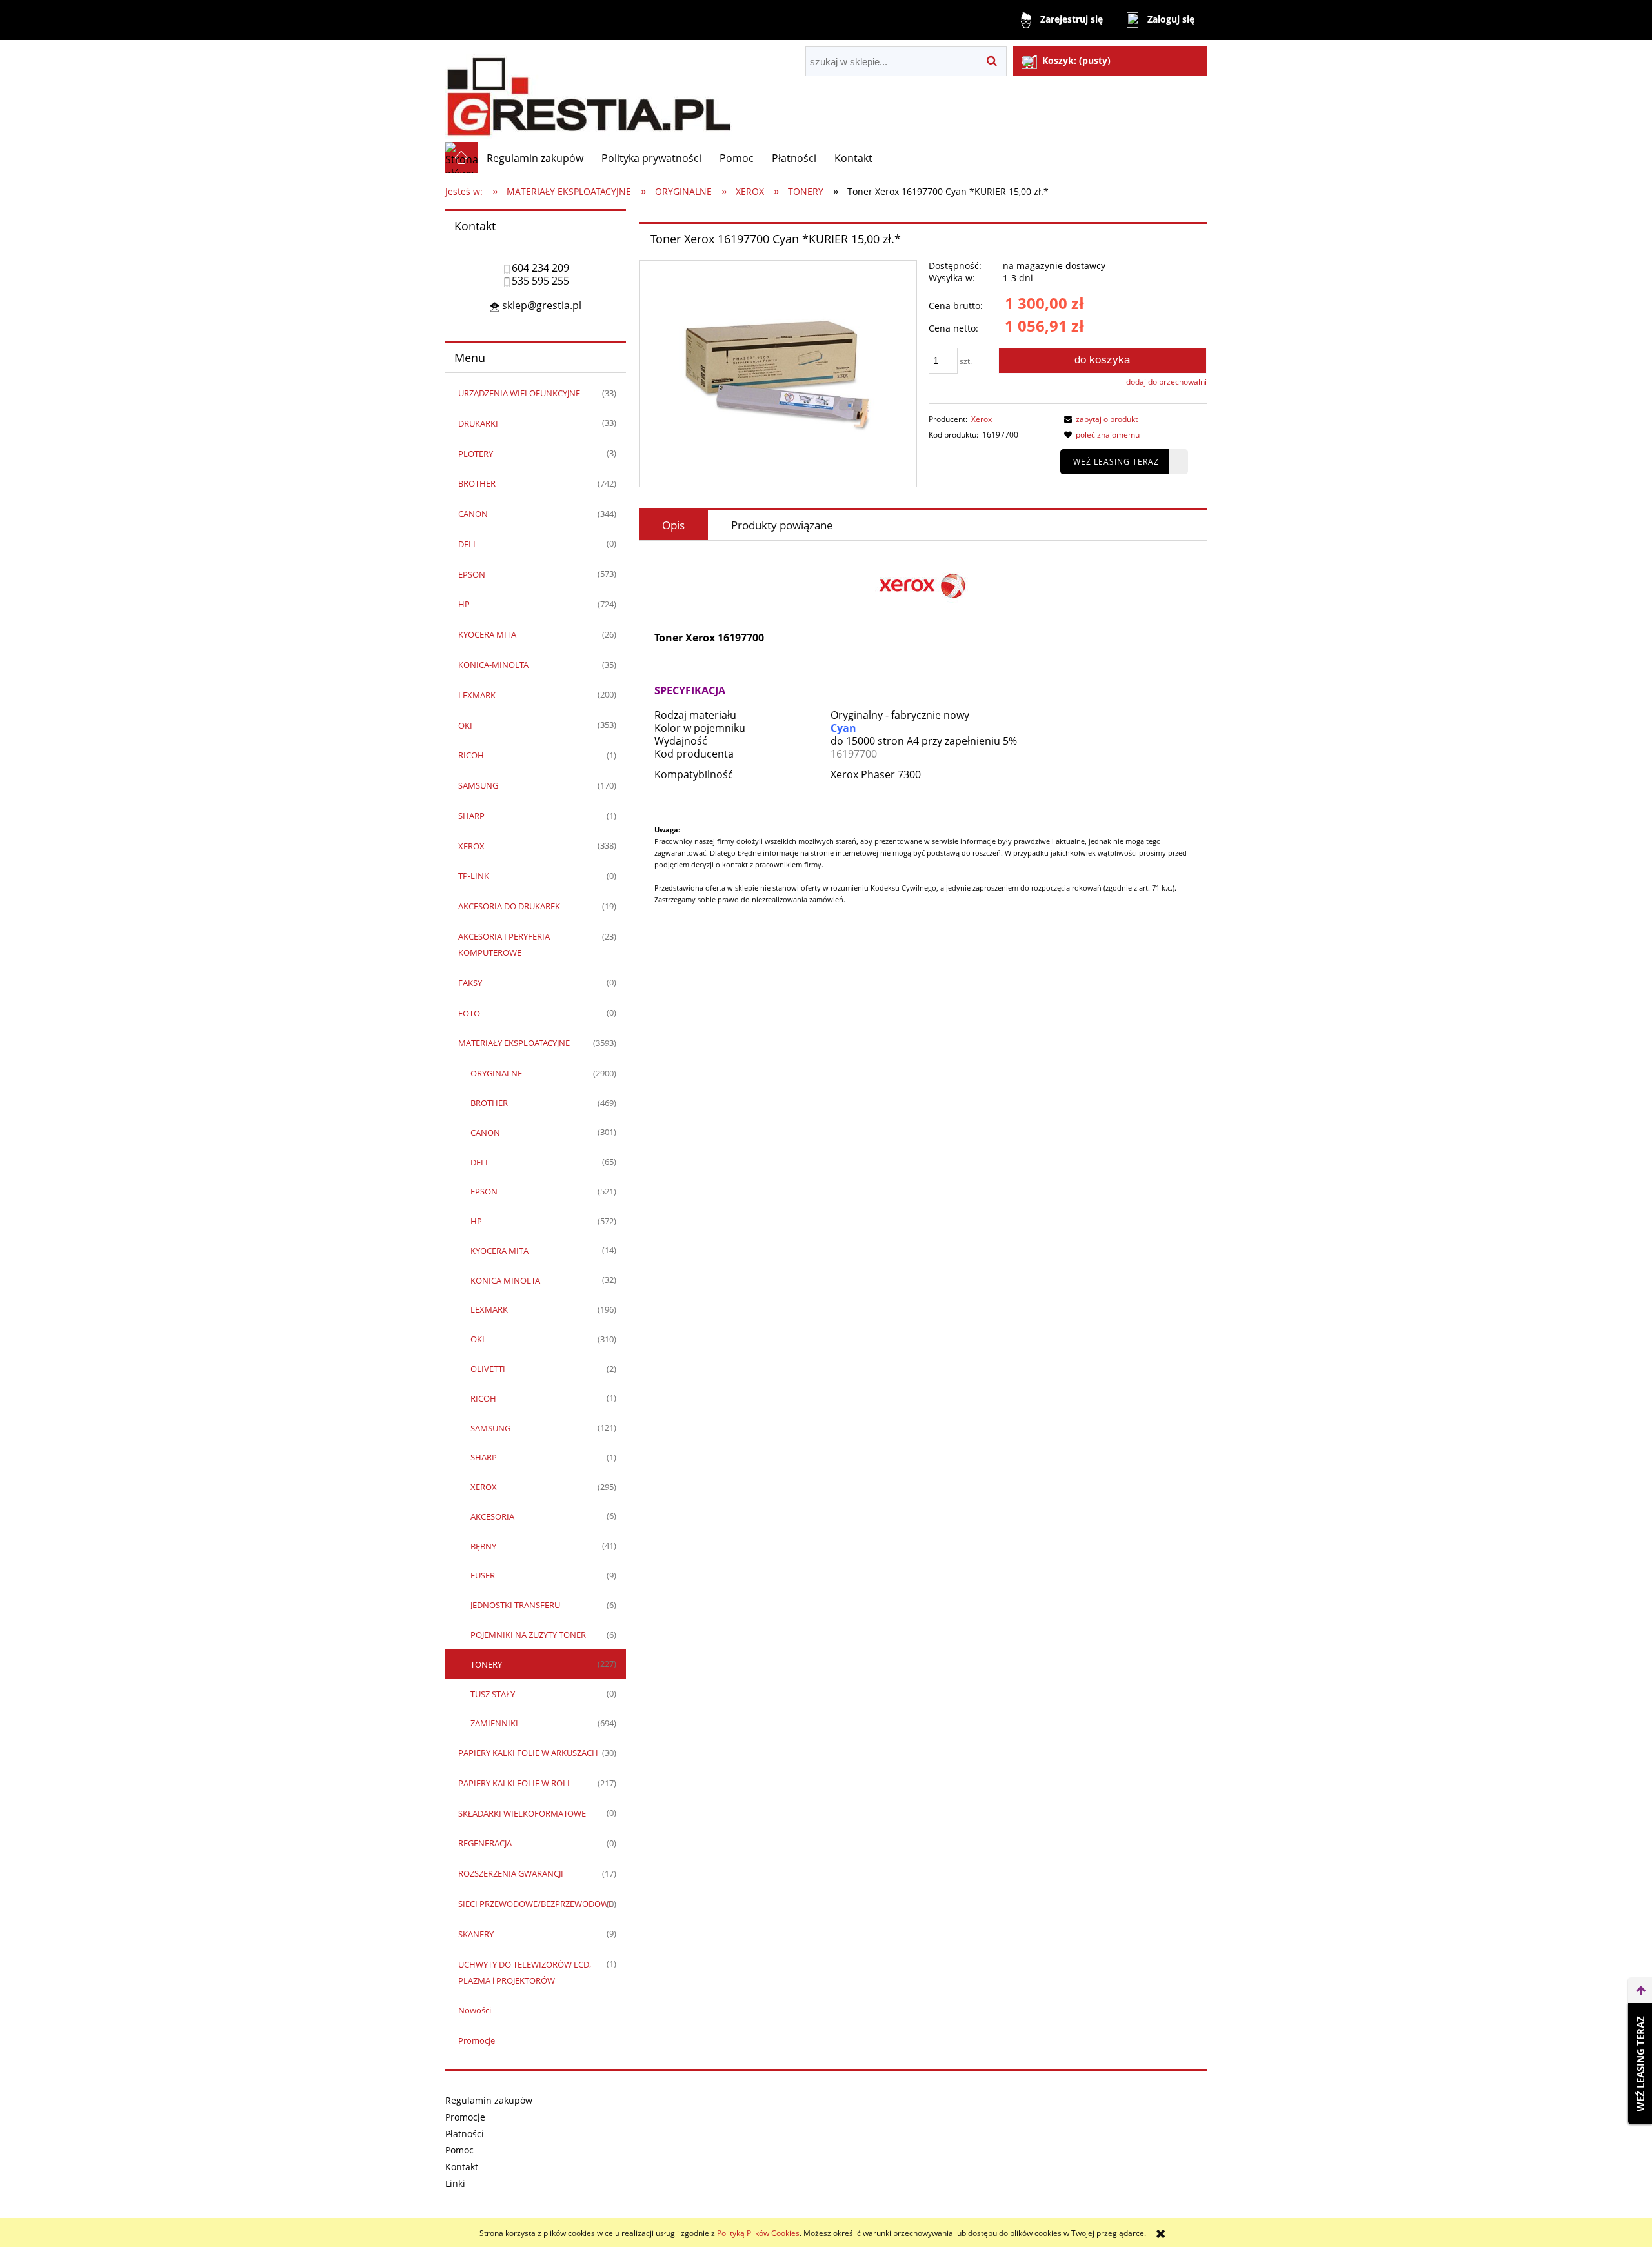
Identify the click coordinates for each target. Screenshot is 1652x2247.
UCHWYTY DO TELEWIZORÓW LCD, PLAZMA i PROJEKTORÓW (525, 1972)
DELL (468, 544)
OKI (465, 725)
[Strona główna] (589, 91)
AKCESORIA (492, 1516)
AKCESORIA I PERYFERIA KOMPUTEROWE (504, 944)
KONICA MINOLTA (505, 1280)
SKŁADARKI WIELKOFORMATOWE (522, 1813)
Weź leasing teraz (1116, 462)
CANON (473, 514)
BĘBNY (483, 1546)
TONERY (486, 1664)
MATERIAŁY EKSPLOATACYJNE (514, 1043)
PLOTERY (476, 454)
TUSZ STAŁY (493, 1694)
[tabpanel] (923, 752)
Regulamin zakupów (489, 2100)
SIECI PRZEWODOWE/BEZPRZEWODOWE (536, 1904)
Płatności (465, 2134)
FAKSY (470, 983)
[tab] (673, 525)
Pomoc (459, 2150)
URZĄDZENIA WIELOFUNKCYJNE (519, 393)
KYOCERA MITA (487, 634)
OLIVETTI (488, 1369)
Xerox (982, 419)
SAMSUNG (478, 785)
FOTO (469, 1013)
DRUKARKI (478, 423)
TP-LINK (474, 876)
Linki (455, 2183)
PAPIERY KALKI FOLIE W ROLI (514, 1783)
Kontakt (462, 2167)
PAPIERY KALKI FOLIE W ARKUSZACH (528, 1753)
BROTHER (477, 483)
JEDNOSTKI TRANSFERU (515, 1605)
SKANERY (476, 1934)
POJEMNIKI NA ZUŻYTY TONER (528, 1635)
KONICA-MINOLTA (493, 665)
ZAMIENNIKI (494, 1723)
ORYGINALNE (496, 1073)
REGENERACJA (485, 1843)
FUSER (483, 1575)
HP (464, 604)
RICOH (471, 755)
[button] (1099, 419)
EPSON (472, 574)
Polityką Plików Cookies (758, 2233)
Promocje (477, 2040)
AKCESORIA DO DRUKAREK (509, 906)
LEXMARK (477, 695)
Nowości (475, 2010)
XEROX (471, 846)
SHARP (471, 816)
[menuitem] (535, 158)
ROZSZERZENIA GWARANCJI (511, 1873)
